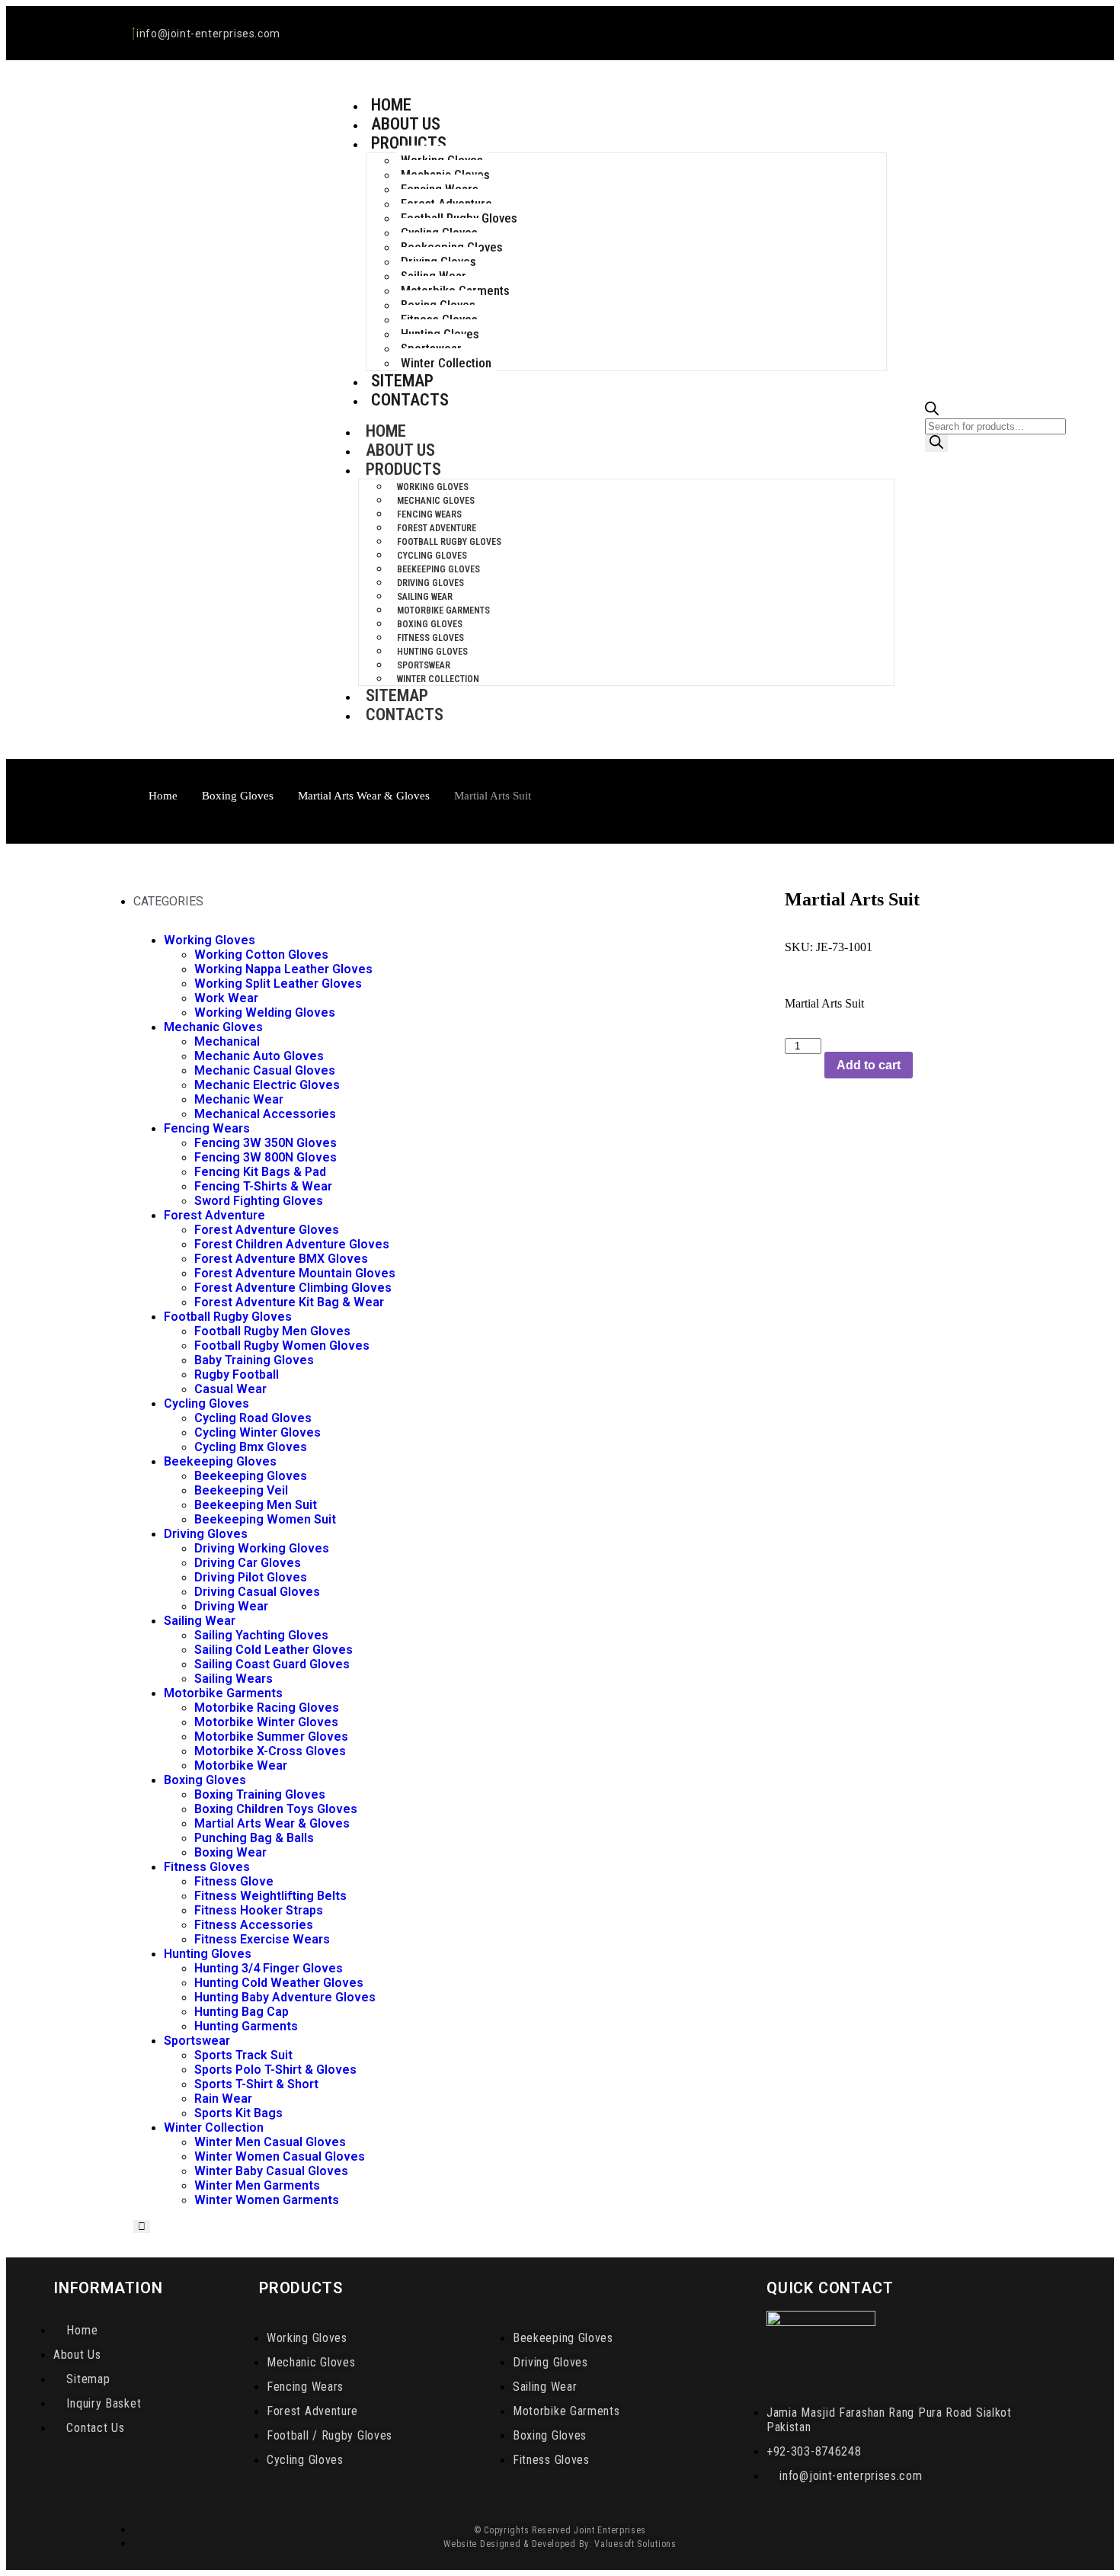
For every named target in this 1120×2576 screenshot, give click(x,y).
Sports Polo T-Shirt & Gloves (275, 2070)
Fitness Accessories (254, 1925)
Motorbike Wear (241, 1765)
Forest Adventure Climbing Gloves (293, 1288)
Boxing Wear (230, 1852)
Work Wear (226, 998)
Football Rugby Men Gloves (272, 1331)
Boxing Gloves (430, 624)
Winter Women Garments (267, 2200)
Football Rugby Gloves (449, 542)
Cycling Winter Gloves (258, 1432)
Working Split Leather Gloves (278, 984)
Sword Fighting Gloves (259, 1201)
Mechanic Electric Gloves (267, 1085)
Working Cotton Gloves (261, 955)
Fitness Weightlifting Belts (270, 1896)
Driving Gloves (430, 583)
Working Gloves (433, 487)
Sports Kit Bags (238, 2113)
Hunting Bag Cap (242, 2012)
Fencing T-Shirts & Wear (263, 1186)
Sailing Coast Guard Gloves (272, 1664)
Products (409, 143)
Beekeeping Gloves (438, 569)
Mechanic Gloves (436, 501)
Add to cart (869, 1065)
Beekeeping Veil (241, 1490)
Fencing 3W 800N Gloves (266, 1157)
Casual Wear (230, 1389)
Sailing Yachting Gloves (261, 1635)
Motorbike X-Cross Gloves (270, 1751)
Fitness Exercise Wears (262, 1939)
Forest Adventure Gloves (267, 1230)
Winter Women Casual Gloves (280, 2156)
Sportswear (424, 665)
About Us (400, 450)
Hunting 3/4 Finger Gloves (269, 1968)
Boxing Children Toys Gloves (276, 1809)
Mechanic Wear (239, 1099)
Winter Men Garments (257, 2185)
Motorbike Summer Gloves (271, 1737)
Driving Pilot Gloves (251, 1577)
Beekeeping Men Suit (256, 1505)
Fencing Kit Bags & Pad (260, 1172)
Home (386, 431)
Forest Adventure (437, 528)
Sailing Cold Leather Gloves (274, 1650)
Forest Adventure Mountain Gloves (295, 1273)
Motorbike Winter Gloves (266, 1722)
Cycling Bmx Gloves (251, 1447)
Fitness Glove (234, 1881)
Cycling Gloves (432, 556)
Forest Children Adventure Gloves (292, 1244)
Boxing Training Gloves (260, 1794)
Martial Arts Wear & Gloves (364, 796)
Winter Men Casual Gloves (270, 2142)
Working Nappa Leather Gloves (283, 969)
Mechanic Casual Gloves (265, 1070)
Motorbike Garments (443, 610)
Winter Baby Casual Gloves (271, 2171)
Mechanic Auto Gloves (259, 1056)
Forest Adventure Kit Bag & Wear (289, 1302)
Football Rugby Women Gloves (282, 1346)
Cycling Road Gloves (253, 1418)
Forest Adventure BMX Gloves (281, 1259)
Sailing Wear (425, 597)
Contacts (410, 400)
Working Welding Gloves (265, 1012)
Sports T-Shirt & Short (256, 2084)
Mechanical (227, 1041)
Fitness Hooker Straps (259, 1910)
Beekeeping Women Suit (265, 1519)
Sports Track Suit (243, 2055)
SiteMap (397, 695)
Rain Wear (223, 2099)
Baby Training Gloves (254, 1360)
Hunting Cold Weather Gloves (279, 1983)
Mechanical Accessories (265, 1114)
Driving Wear (231, 1606)
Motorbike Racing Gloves (267, 1708)
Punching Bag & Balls (254, 1838)
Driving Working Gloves (262, 1548)
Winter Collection (446, 363)
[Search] (936, 443)
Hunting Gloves (432, 652)
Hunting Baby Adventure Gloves (285, 1997)
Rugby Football (237, 1375)
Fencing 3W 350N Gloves (266, 1143)
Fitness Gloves (430, 638)
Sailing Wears (234, 1679)
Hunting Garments (246, 2026)
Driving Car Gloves (248, 1563)
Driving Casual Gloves (257, 1592)
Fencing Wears (429, 514)
